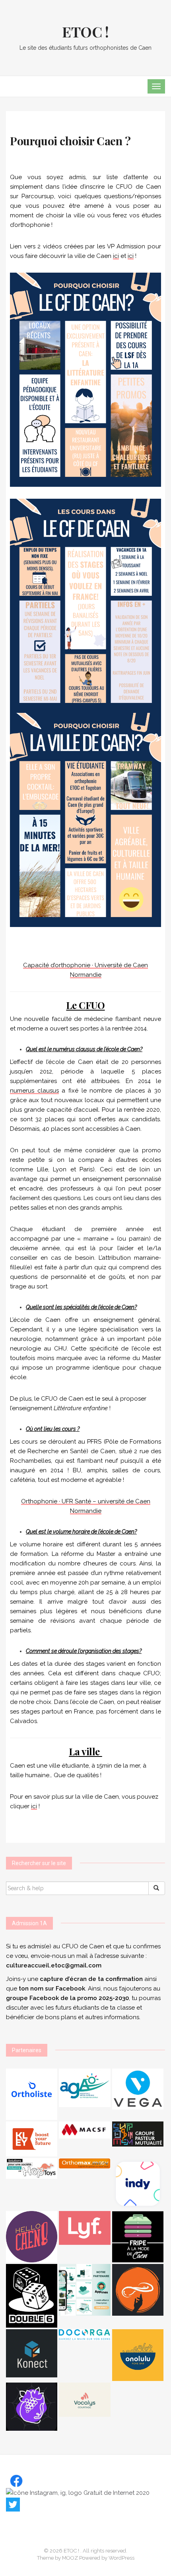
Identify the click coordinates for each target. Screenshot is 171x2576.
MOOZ (70, 2558)
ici (116, 256)
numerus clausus (34, 1091)
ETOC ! (85, 31)
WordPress (121, 2558)
